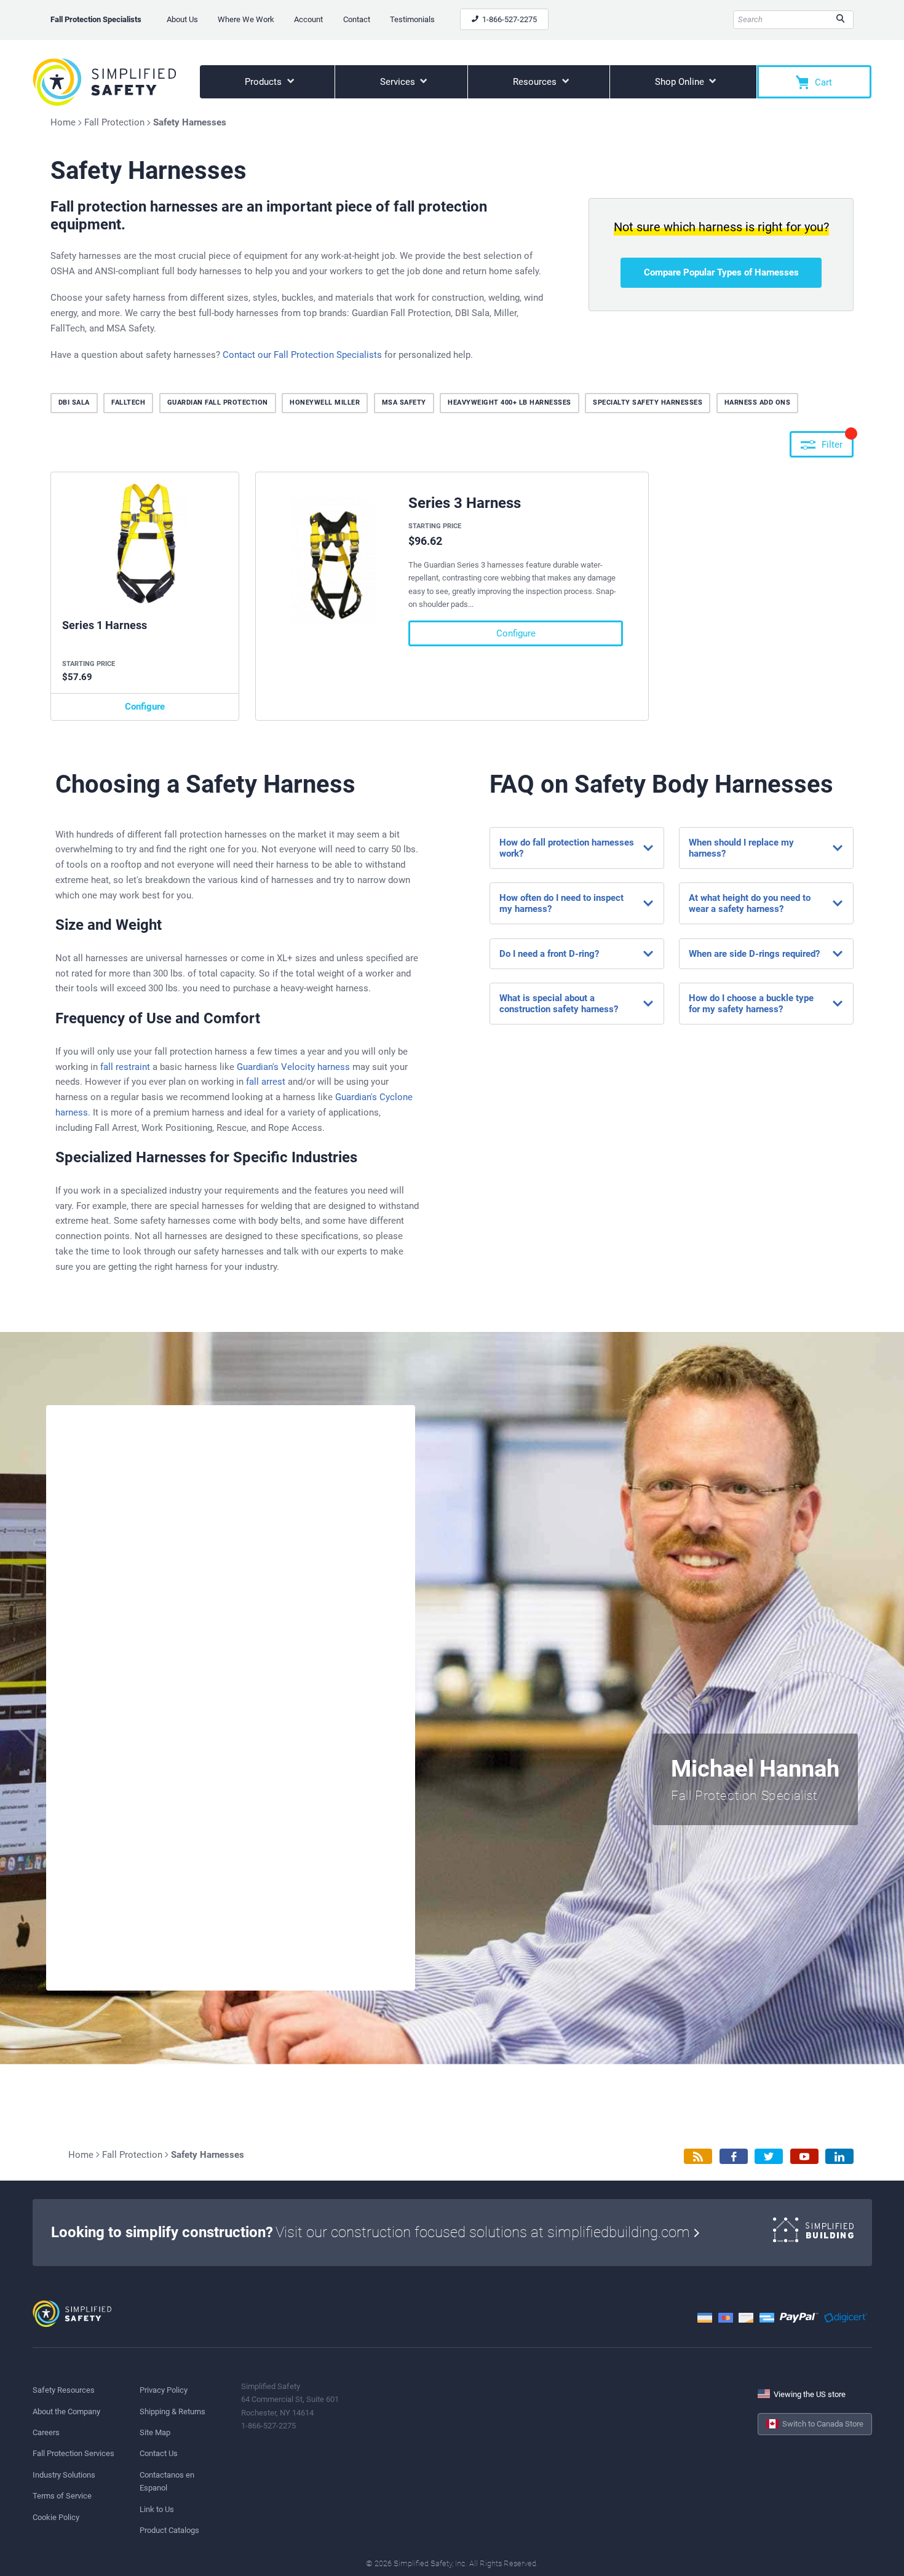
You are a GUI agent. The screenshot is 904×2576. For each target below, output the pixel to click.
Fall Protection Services (73, 2453)
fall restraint (125, 1067)
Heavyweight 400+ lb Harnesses (509, 402)
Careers (46, 2432)
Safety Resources (64, 2390)
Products (264, 82)
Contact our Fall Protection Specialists (302, 355)
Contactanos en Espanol (167, 2481)
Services (399, 82)
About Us (182, 19)
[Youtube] (804, 2156)
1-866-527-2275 (509, 19)
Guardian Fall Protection (218, 402)
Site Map (155, 2432)
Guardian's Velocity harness (293, 1067)
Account (308, 19)
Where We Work (246, 19)
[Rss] (698, 2156)
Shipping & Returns (172, 2412)
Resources (536, 82)
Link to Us (157, 2509)
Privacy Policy (164, 2390)
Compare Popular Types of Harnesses (721, 272)
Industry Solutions (64, 2475)
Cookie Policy (56, 2517)
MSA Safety (404, 402)
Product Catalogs (169, 2530)
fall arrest (266, 1082)
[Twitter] (769, 2156)
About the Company (66, 2412)
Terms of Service (62, 2496)
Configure (145, 707)
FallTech (128, 402)
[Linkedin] (839, 2156)
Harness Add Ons (758, 402)
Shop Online (681, 82)
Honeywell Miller (325, 402)
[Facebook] (734, 2156)
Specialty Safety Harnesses (648, 402)
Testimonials (412, 19)
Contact (357, 19)
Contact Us (159, 2453)
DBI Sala (74, 402)
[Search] (840, 20)
